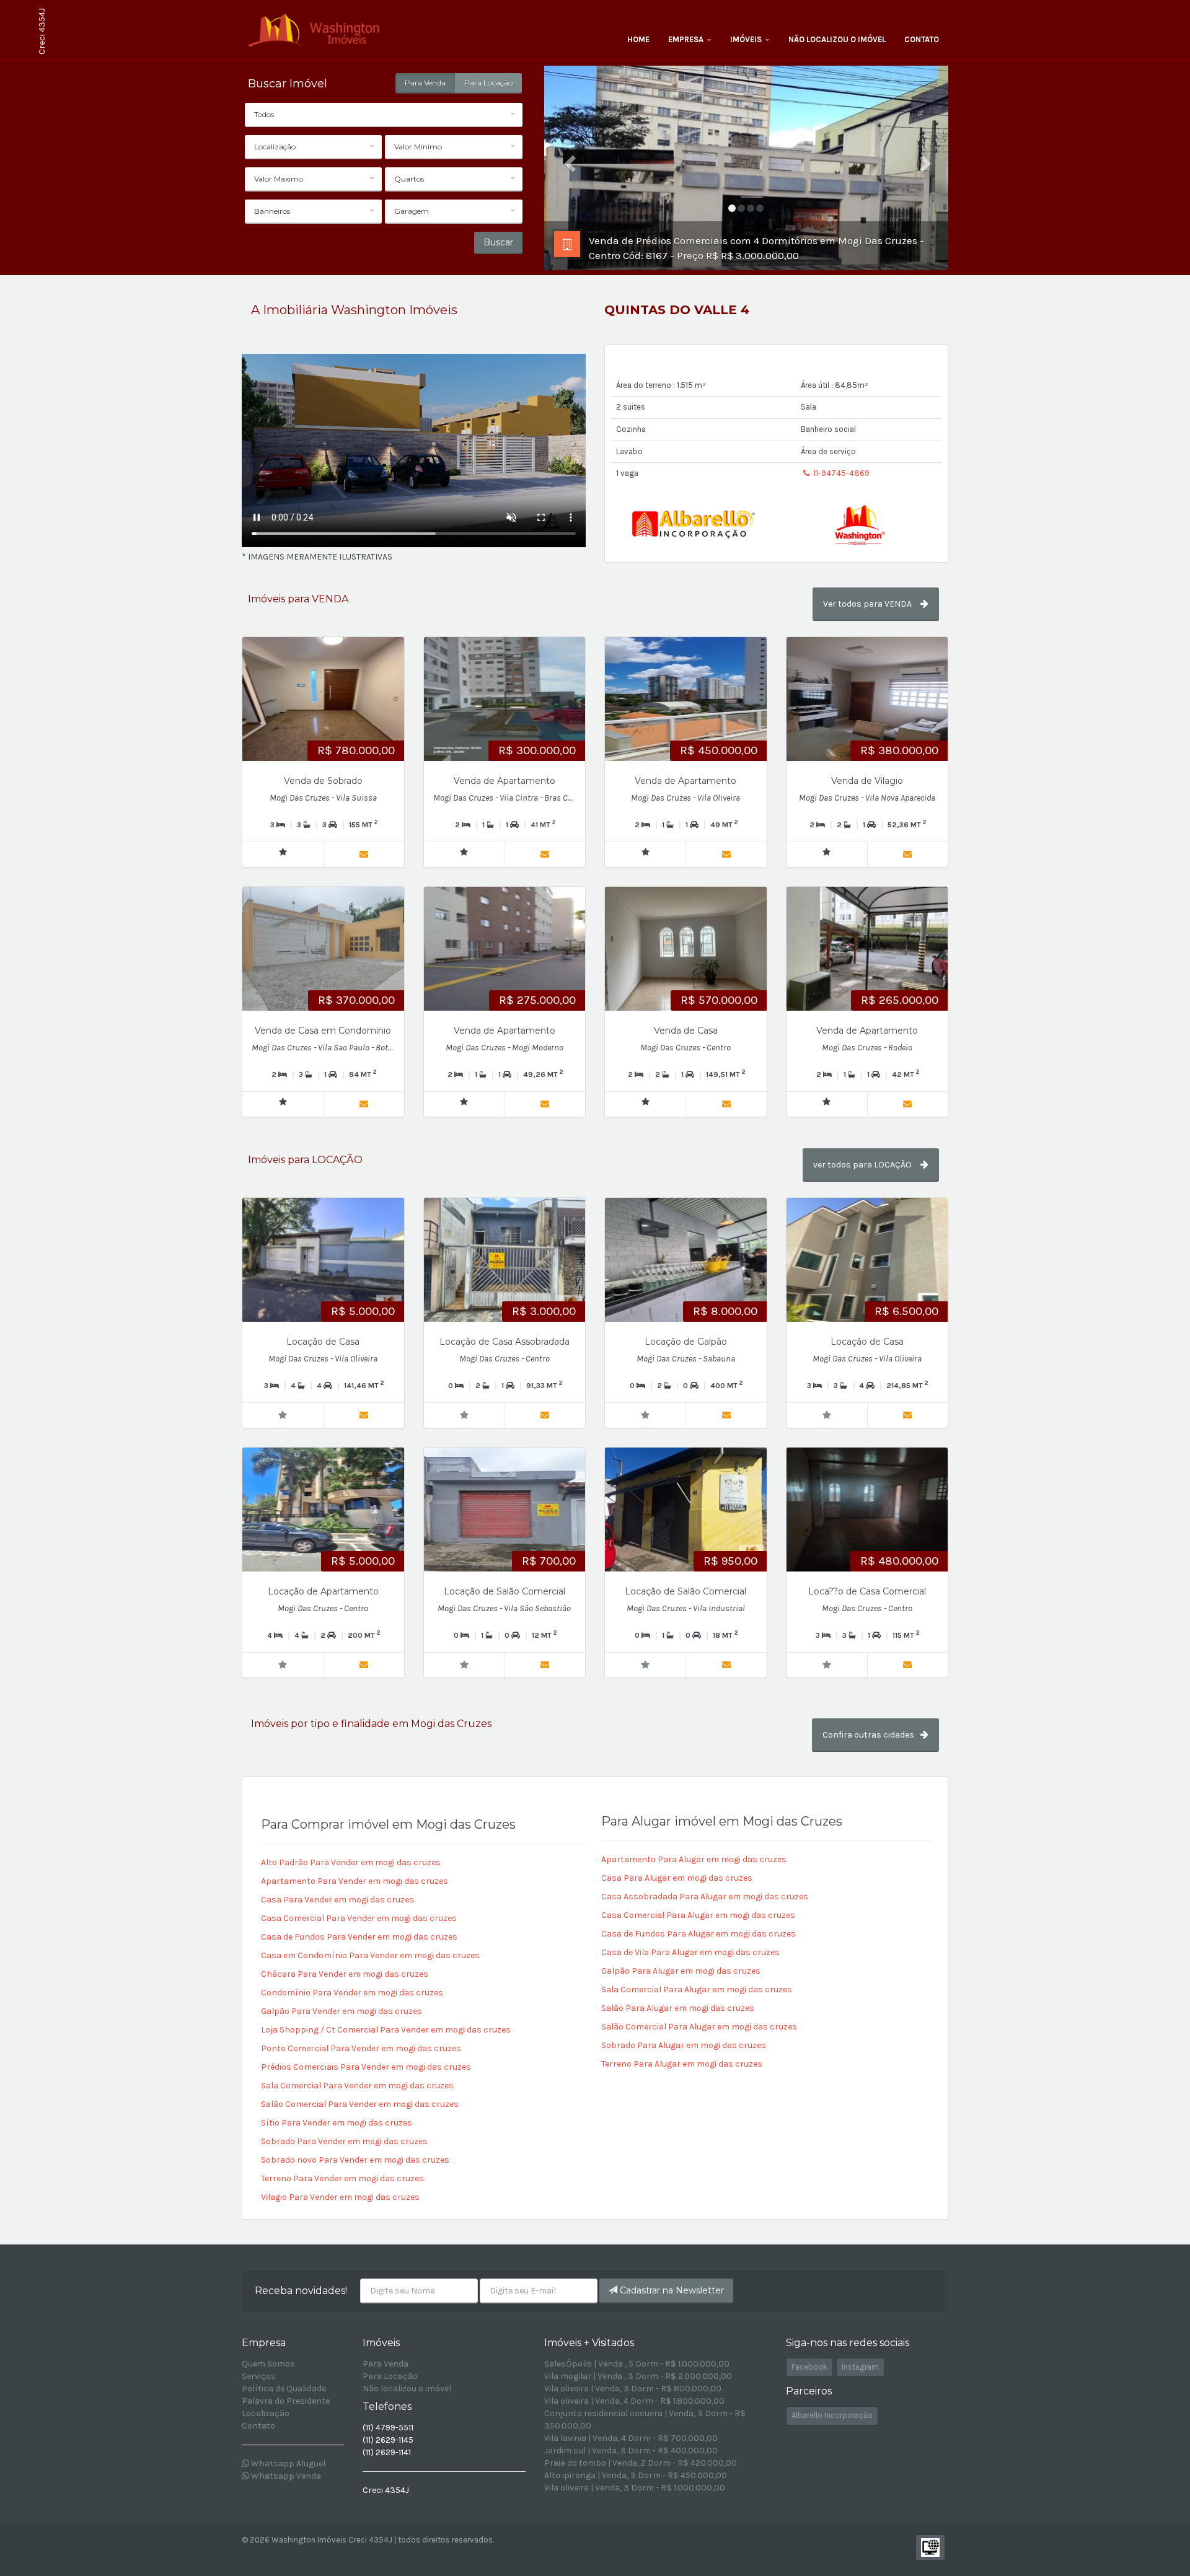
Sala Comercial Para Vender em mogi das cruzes (357, 2086)
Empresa (687, 39)
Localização (266, 2413)
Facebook (809, 2367)
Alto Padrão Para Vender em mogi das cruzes (351, 1862)
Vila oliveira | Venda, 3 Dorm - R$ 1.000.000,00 (635, 2488)
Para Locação (488, 83)
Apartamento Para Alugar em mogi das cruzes (694, 1859)
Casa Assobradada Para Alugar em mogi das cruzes (705, 1897)
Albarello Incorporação (832, 2415)
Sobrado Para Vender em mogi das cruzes (344, 2141)
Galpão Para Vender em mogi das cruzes (342, 2011)
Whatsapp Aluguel (287, 2464)
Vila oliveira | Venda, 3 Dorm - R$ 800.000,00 (633, 2389)
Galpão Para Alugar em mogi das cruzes (681, 1971)
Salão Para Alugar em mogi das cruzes (678, 2008)
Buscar (498, 242)
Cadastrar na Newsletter (671, 2290)
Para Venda (425, 83)
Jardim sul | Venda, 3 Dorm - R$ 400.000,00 (631, 2451)
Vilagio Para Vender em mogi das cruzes (340, 2197)
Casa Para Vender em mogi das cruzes (337, 1900)
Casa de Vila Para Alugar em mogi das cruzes (690, 1952)
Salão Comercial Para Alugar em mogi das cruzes (699, 2027)
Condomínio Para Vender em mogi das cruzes (352, 1993)
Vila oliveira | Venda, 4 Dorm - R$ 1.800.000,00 (634, 2401)
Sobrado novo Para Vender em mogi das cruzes (355, 2160)
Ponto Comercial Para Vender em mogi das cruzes (361, 2048)
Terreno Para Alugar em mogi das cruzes (682, 2064)
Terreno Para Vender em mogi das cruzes (342, 2178)
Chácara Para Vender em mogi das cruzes (345, 1974)
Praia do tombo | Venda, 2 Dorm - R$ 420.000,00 (641, 2463)
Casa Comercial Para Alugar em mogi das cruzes (698, 1915)
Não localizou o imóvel (837, 39)
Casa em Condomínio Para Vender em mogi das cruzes (370, 1955)
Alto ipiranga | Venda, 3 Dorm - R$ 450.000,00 (636, 2475)
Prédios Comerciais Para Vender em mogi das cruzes (366, 2067)
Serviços (259, 2376)
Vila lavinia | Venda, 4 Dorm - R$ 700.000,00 (631, 2438)
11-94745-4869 (840, 473)
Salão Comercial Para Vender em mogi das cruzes (360, 2104)
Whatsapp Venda (285, 2476)
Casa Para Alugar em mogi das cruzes (677, 1878)
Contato (922, 39)
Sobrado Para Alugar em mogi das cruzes (684, 2045)
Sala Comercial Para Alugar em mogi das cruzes (697, 1989)
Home (638, 39)
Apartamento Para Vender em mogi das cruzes (355, 1881)
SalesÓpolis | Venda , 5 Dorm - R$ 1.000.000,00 (637, 2364)
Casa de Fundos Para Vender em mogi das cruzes (359, 1937)
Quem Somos (268, 2364)
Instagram (860, 2367)
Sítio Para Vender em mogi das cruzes (337, 2123)
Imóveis (747, 39)
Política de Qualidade (284, 2389)
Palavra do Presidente (286, 2401)
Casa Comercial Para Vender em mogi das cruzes (359, 1918)
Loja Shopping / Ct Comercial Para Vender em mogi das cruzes (386, 2030)
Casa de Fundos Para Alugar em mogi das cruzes (699, 1934)
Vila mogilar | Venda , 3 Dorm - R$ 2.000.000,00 (638, 2376)
